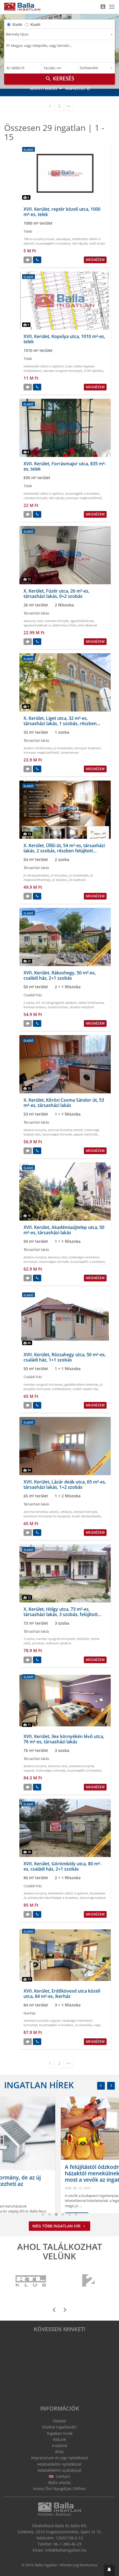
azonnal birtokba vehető (65, 1130)
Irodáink (60, 2446)
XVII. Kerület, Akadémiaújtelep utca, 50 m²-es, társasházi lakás (64, 1230)
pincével (38, 1643)
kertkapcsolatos (35, 1007)
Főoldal (59, 2421)
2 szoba (29, 1003)
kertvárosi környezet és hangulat (47, 1516)
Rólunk (59, 2439)
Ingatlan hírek (39, 2085)
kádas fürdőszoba (91, 1003)
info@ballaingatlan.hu (66, 2550)
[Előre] (111, 2086)
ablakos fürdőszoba (38, 748)
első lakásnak (88, 625)
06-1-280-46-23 (68, 2544)
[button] (109, 2570)
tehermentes (70, 752)
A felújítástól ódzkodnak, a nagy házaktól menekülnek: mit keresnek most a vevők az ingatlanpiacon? (53, 2173)
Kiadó (35, 24)
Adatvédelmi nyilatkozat (59, 2464)
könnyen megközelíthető (84, 498)
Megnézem (95, 260)
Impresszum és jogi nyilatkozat (59, 2458)
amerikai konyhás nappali (42, 2020)
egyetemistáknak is (37, 625)
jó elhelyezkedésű (36, 875)
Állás (59, 2452)
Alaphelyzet (76, 89)
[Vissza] (101, 2086)
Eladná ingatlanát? (59, 2427)
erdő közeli (97, 243)
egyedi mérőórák (86, 1134)
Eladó (17, 24)
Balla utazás (60, 2482)
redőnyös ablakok (59, 1643)
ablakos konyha (35, 1130)
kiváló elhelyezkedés (86, 1516)
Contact (62, 2476)
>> (69, 106)
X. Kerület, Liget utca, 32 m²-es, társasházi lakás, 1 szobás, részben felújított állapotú (60, 723)
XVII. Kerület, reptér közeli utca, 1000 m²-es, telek (62, 212)
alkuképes (63, 239)
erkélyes (66, 1512)
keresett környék (86, 1512)
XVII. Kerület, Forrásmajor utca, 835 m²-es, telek (65, 466)
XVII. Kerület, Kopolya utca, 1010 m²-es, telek (64, 339)
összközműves (58, 1007)
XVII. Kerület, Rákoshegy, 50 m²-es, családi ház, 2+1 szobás (60, 975)
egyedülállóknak (82, 621)
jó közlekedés (63, 748)
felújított (83, 1639)
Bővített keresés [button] (44, 89)
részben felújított (82, 1007)
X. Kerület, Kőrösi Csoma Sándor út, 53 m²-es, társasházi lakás (64, 1103)
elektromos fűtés (64, 625)
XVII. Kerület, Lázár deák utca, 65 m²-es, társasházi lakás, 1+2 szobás (65, 1484)
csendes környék (35, 498)
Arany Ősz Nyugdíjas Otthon (59, 2489)
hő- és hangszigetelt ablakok (56, 1003)
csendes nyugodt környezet (63, 371)
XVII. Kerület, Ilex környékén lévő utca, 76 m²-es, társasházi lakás (64, 1739)
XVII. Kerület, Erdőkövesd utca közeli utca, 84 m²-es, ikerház (62, 1994)
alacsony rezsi (33, 621)
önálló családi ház (85, 1389)
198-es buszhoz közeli (39, 239)
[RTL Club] (31, 2281)
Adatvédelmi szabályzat (59, 2470)
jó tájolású (59, 880)
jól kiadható (77, 880)
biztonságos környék (57, 1134)
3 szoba (29, 1639)
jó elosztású (59, 875)
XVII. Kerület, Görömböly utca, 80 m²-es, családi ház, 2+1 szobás (62, 1866)
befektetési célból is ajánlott (44, 366)
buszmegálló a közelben (53, 243)
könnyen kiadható (88, 748)
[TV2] (88, 2281)
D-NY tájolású (94, 371)
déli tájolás (80, 243)
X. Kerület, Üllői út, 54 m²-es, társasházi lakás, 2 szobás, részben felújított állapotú (64, 851)
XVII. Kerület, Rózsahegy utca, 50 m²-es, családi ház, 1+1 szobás (65, 1357)
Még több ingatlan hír (57, 2226)
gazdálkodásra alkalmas (81, 1384)
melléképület (62, 1389)
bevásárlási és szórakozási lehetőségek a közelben (64, 1895)
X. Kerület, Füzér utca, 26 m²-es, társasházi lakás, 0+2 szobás (56, 594)
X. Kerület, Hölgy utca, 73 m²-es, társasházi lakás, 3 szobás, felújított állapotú (61, 1614)
